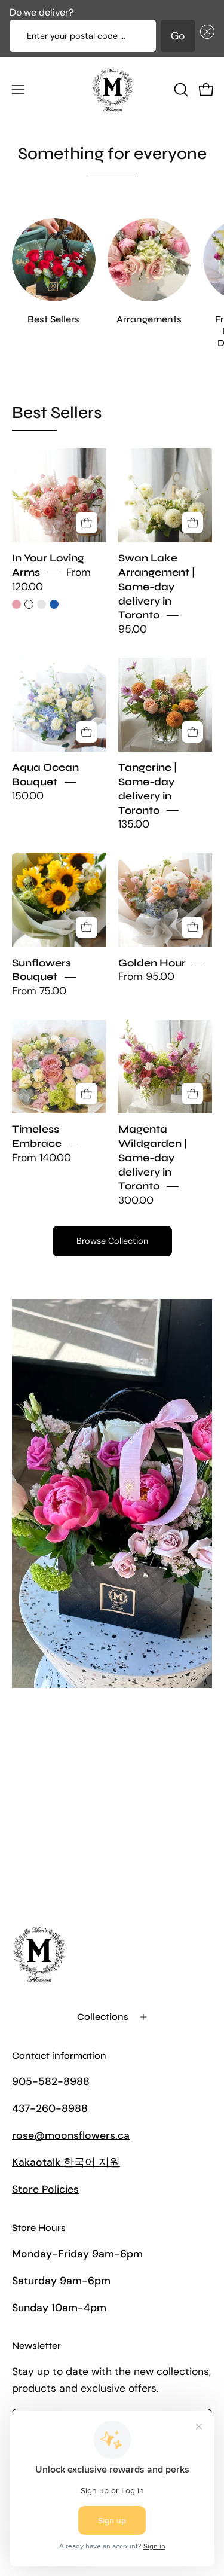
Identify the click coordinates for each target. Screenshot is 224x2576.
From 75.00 (39, 991)
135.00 (134, 825)
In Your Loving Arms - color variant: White (29, 604)
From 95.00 (146, 977)
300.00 (136, 1200)
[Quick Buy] (87, 523)
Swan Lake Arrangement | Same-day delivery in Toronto (157, 587)
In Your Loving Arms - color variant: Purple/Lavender (42, 604)
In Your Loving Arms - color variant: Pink (16, 604)
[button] (205, 36)
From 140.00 (42, 1158)
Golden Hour (152, 963)
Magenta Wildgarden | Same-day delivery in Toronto (153, 1158)
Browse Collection (112, 1241)
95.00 (133, 629)
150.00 (28, 796)
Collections (103, 2017)
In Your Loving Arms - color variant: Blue (54, 604)
